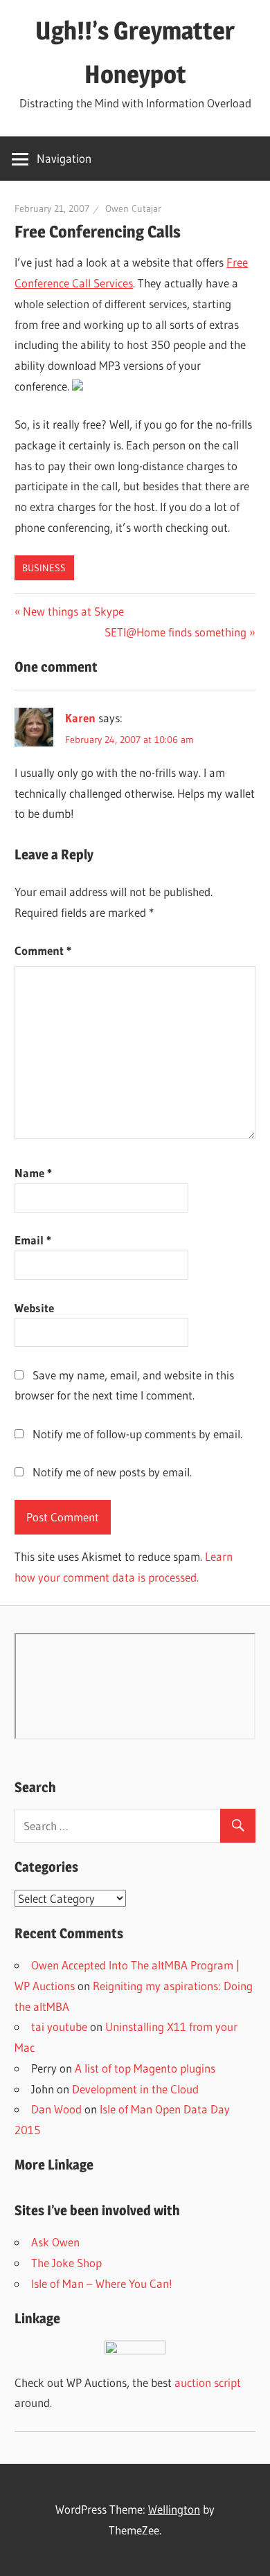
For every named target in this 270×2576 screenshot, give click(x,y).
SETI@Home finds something (175, 632)
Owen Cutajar (133, 208)
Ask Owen (55, 2242)
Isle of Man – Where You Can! (102, 2283)
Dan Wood (56, 2109)
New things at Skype (73, 611)
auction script (208, 2382)
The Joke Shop (66, 2263)
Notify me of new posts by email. (112, 1472)
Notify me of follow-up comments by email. (137, 1434)
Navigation (64, 158)
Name (33, 1173)
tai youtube (59, 2027)
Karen (80, 718)
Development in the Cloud (135, 2089)
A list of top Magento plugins (145, 2068)
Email (33, 1240)
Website (34, 1308)
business (44, 568)
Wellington (174, 2509)
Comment (43, 950)
